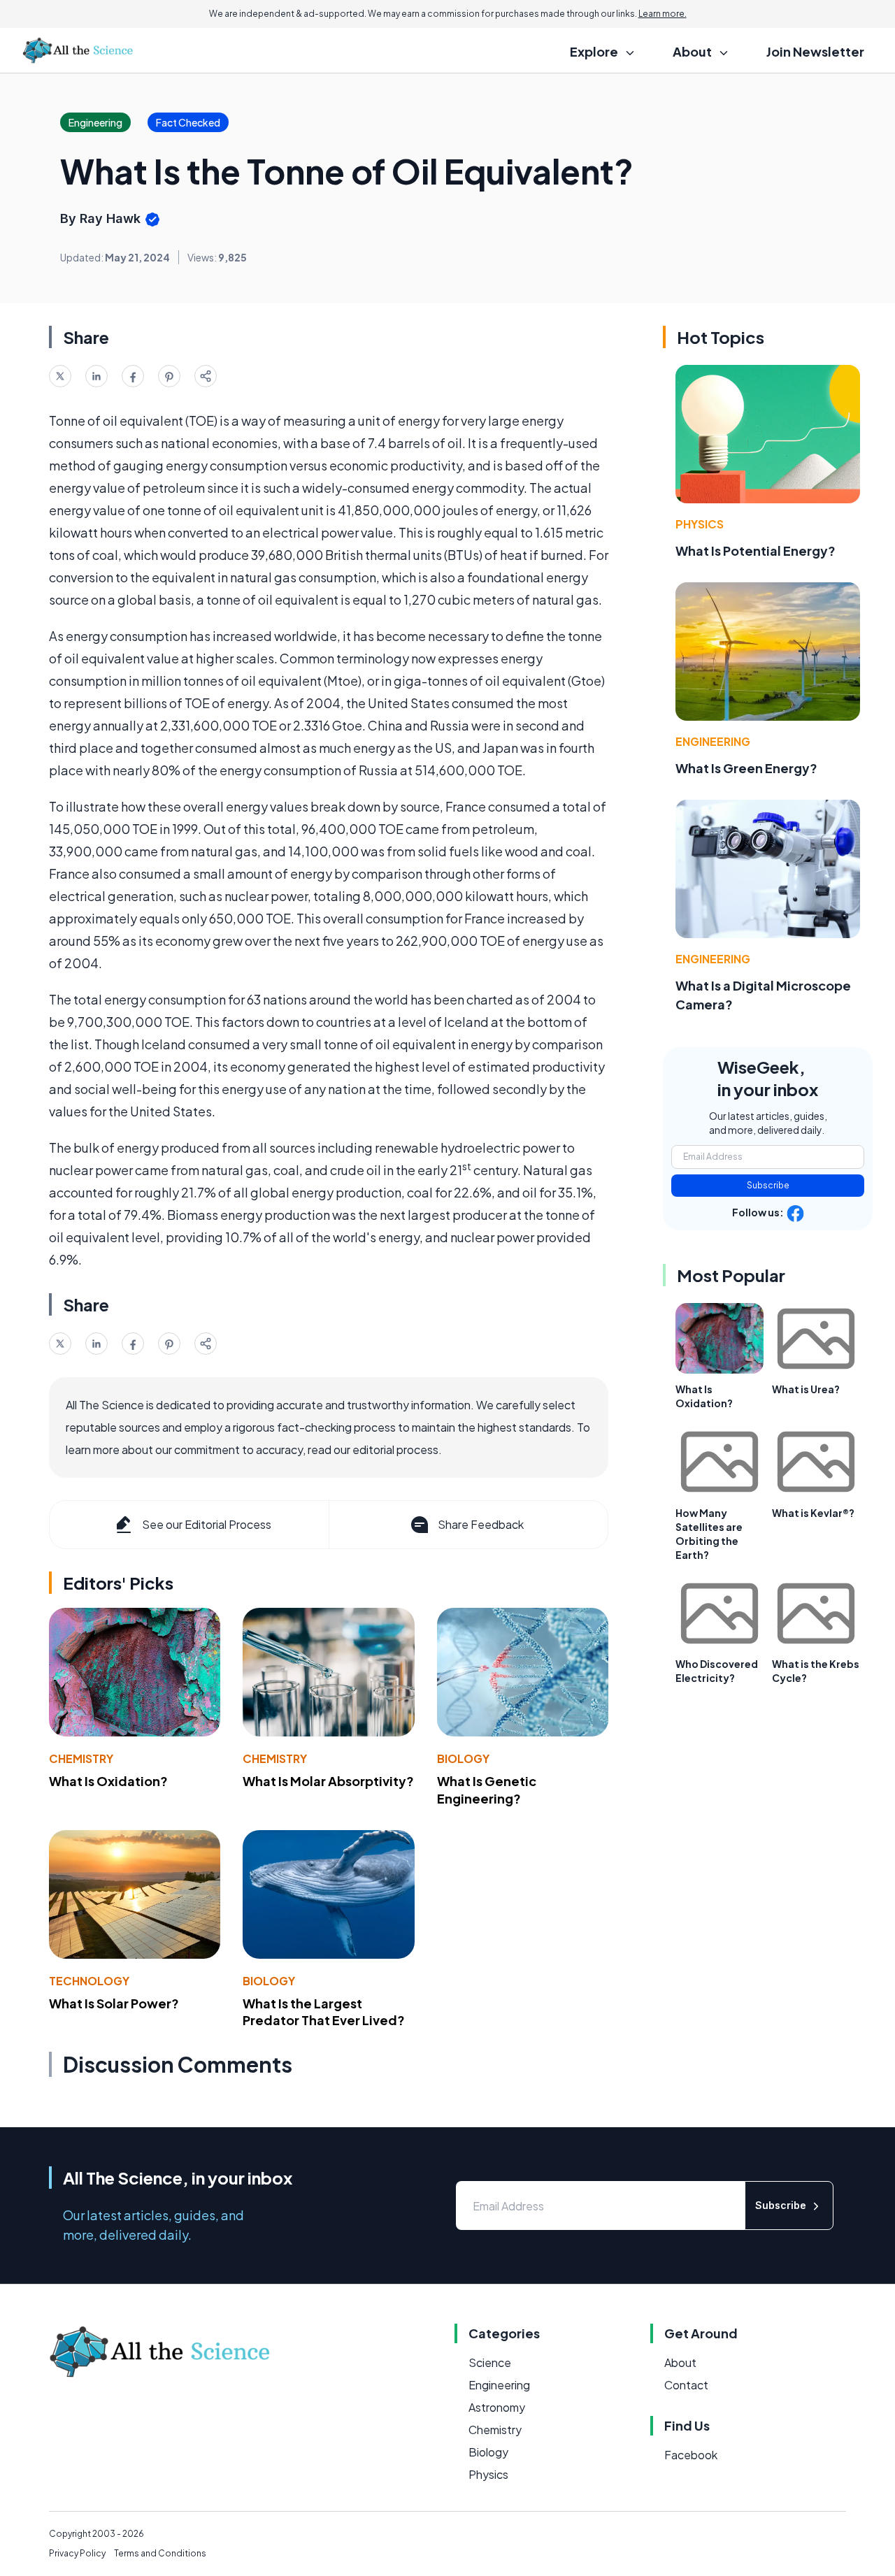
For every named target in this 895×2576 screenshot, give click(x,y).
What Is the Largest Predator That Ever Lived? (324, 2012)
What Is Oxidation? (108, 1781)
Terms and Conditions (160, 2553)
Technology (89, 1981)
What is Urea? (806, 1389)
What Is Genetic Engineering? (487, 1790)
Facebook (691, 2455)
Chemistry (81, 1758)
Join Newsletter (815, 51)
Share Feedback (481, 1524)
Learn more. (663, 14)
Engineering (713, 741)
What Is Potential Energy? (756, 551)
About (680, 2362)
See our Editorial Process (207, 1524)
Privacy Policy (77, 2553)
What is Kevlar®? (813, 1513)
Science (490, 2362)
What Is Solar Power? (114, 2003)
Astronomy (497, 2407)
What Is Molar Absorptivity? (328, 1781)
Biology (463, 1758)
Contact (686, 2385)
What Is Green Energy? (746, 768)
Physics (700, 524)
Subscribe (768, 1185)
